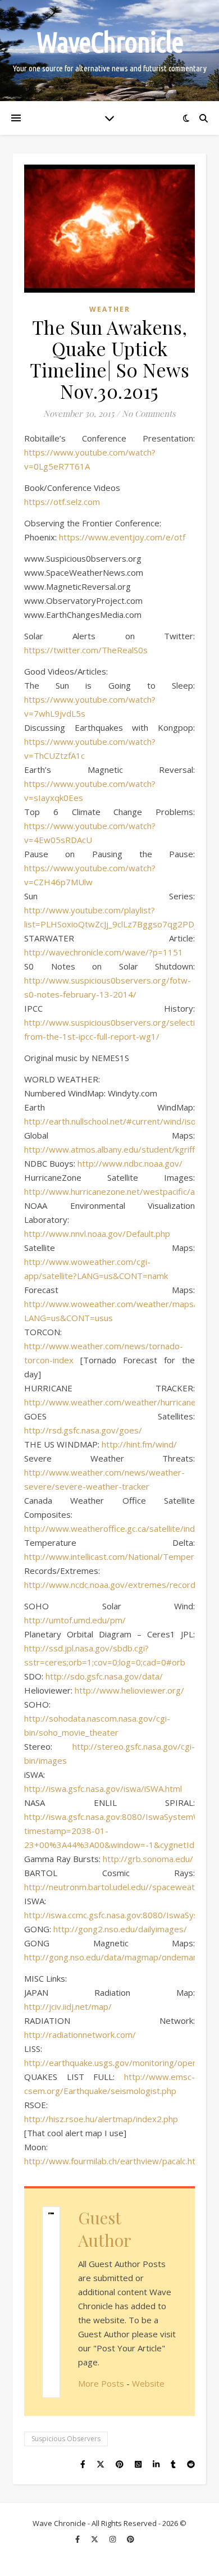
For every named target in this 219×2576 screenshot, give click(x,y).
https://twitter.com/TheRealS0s (86, 650)
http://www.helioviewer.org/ (129, 1690)
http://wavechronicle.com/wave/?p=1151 (104, 952)
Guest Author (105, 2229)
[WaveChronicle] (109, 51)
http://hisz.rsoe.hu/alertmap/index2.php (101, 2119)
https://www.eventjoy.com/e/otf (122, 537)
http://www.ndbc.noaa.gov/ (130, 1163)
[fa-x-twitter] (95, 2539)
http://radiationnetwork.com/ (80, 2035)
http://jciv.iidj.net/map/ (68, 2006)
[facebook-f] (78, 2539)
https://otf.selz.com (62, 502)
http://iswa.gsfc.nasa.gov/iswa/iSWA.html (103, 1788)
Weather (110, 309)
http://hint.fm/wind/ (139, 1444)
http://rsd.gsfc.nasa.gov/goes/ (83, 1430)
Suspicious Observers (66, 2439)
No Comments (149, 413)
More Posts (101, 2383)
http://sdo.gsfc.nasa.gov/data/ (104, 1676)
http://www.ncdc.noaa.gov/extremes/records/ (114, 1585)
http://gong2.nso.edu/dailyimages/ (120, 1929)
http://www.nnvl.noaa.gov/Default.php (97, 1234)
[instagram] (113, 2539)
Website (148, 2383)
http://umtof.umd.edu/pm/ (75, 1620)
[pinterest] (131, 2539)
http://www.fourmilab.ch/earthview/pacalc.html (114, 2161)
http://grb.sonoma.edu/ (148, 1859)
